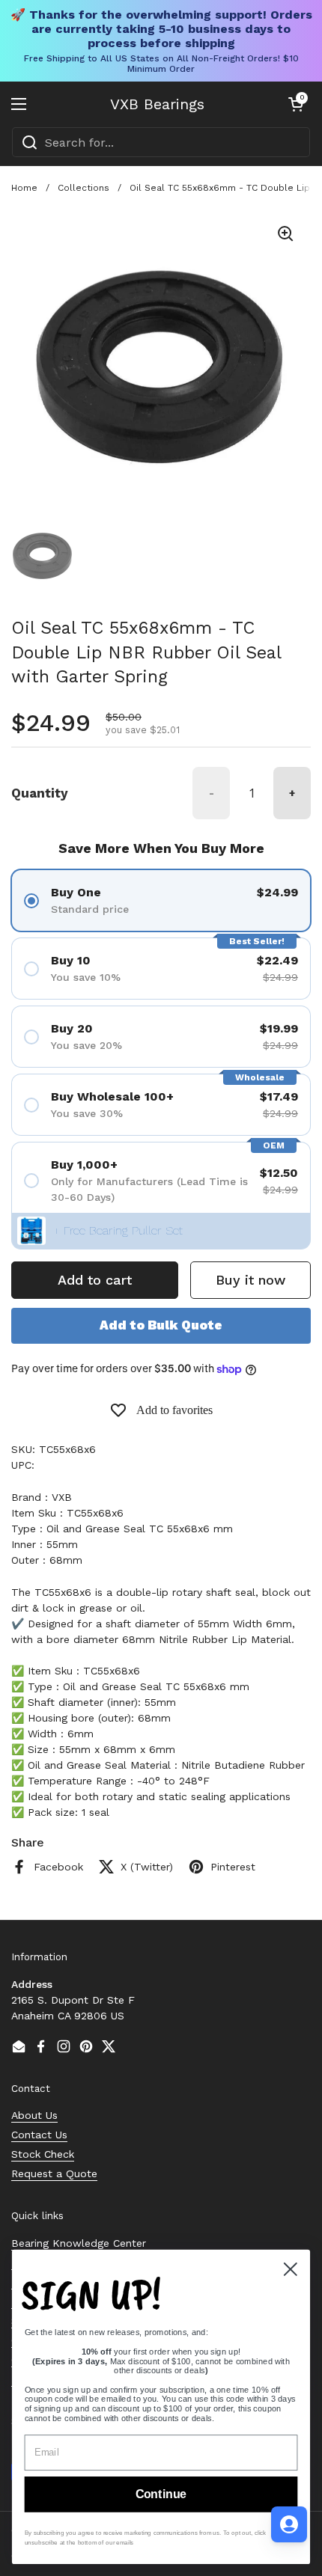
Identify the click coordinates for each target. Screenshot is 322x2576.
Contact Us (39, 2135)
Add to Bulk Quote (161, 1325)
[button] (296, 104)
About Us (34, 2115)
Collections (83, 188)
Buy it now (250, 1280)
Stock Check (43, 2154)
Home (24, 188)
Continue (161, 2494)
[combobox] (161, 142)
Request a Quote (54, 2173)
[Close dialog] (291, 2269)
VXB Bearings (157, 104)
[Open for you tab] (289, 2524)
